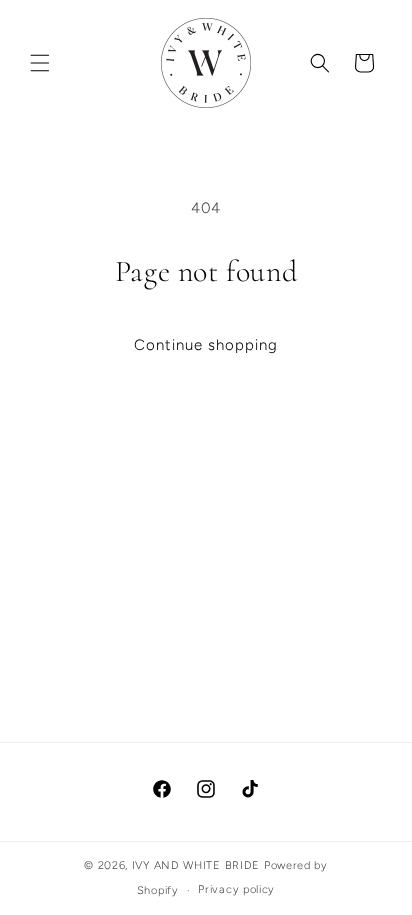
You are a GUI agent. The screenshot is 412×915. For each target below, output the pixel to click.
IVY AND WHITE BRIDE (196, 865)
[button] (40, 63)
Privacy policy (236, 889)
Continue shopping (206, 345)
